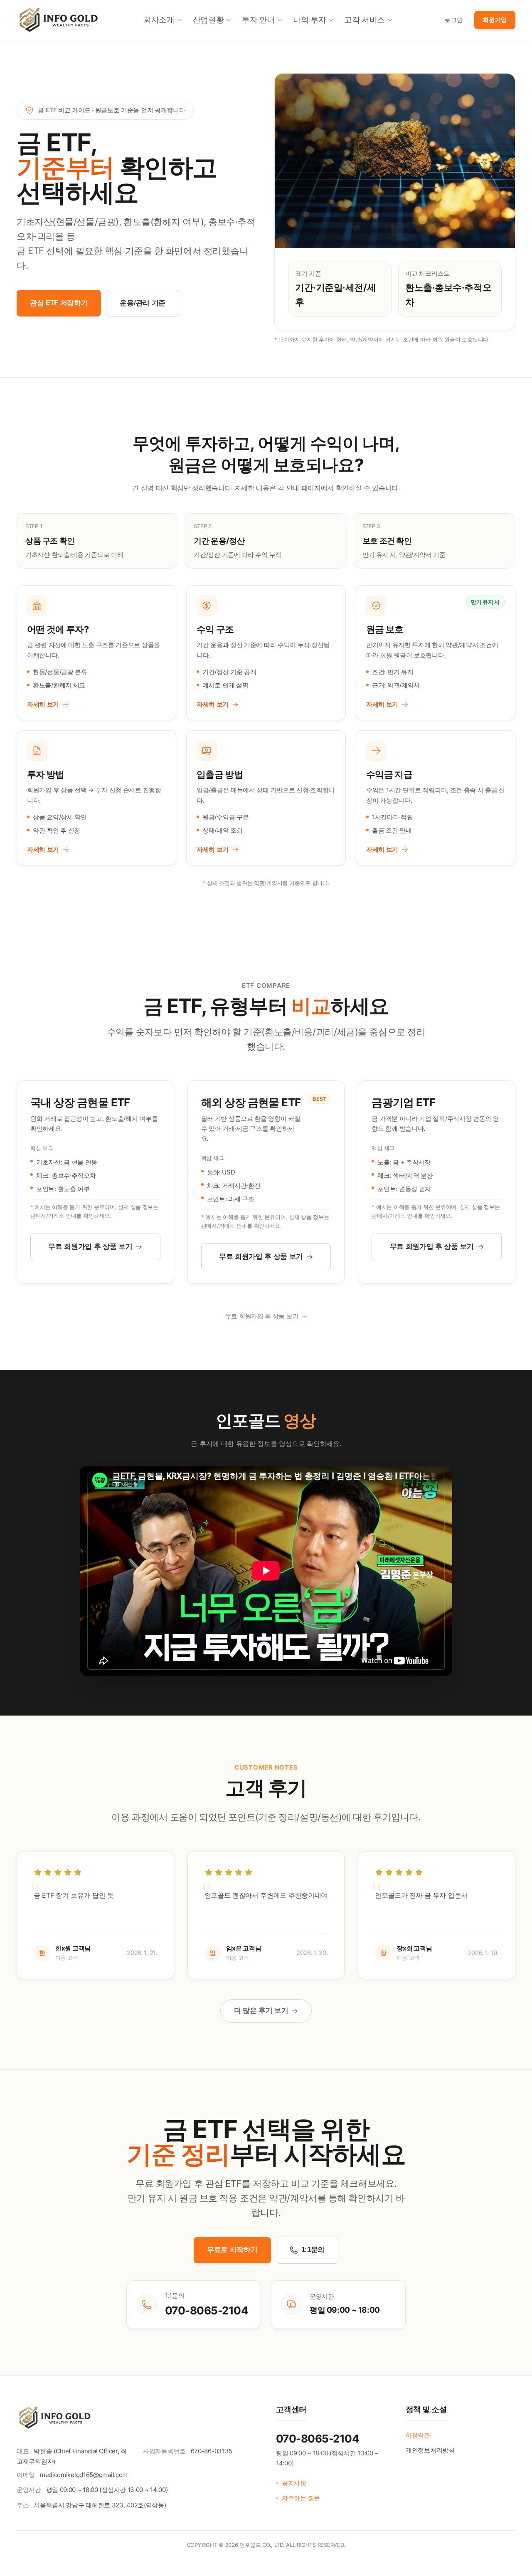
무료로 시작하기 (232, 2250)
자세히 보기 (43, 704)
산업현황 (208, 20)
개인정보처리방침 (430, 2450)
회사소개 (159, 20)
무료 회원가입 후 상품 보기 (90, 1247)
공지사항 (294, 2483)
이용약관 (418, 2435)
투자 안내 (258, 20)
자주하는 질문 (301, 2498)
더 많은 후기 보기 (261, 2011)
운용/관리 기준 (142, 303)
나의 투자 (309, 20)
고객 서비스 (365, 20)
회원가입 (495, 20)
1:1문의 (313, 2250)
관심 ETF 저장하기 (59, 303)
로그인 (453, 20)
